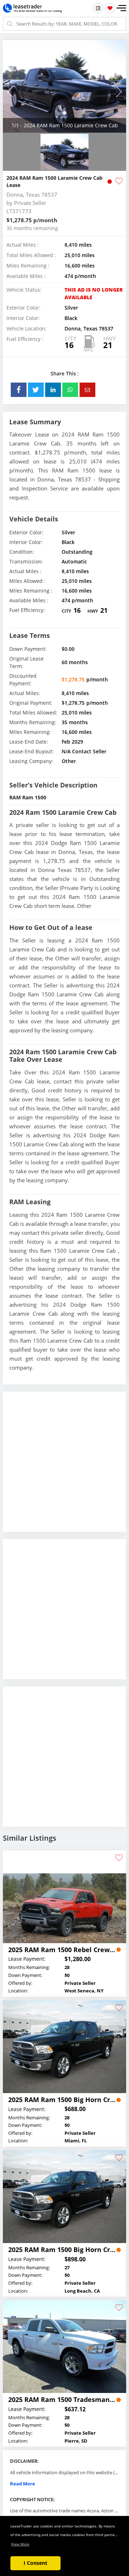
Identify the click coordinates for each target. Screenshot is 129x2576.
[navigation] (64, 113)
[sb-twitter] (36, 390)
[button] (121, 8)
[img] (64, 86)
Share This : (65, 373)
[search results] (98, 8)
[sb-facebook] (19, 390)
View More (20, 2544)
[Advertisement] (64, 1467)
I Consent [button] (35, 2563)
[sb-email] (87, 390)
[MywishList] (110, 8)
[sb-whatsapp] (70, 390)
